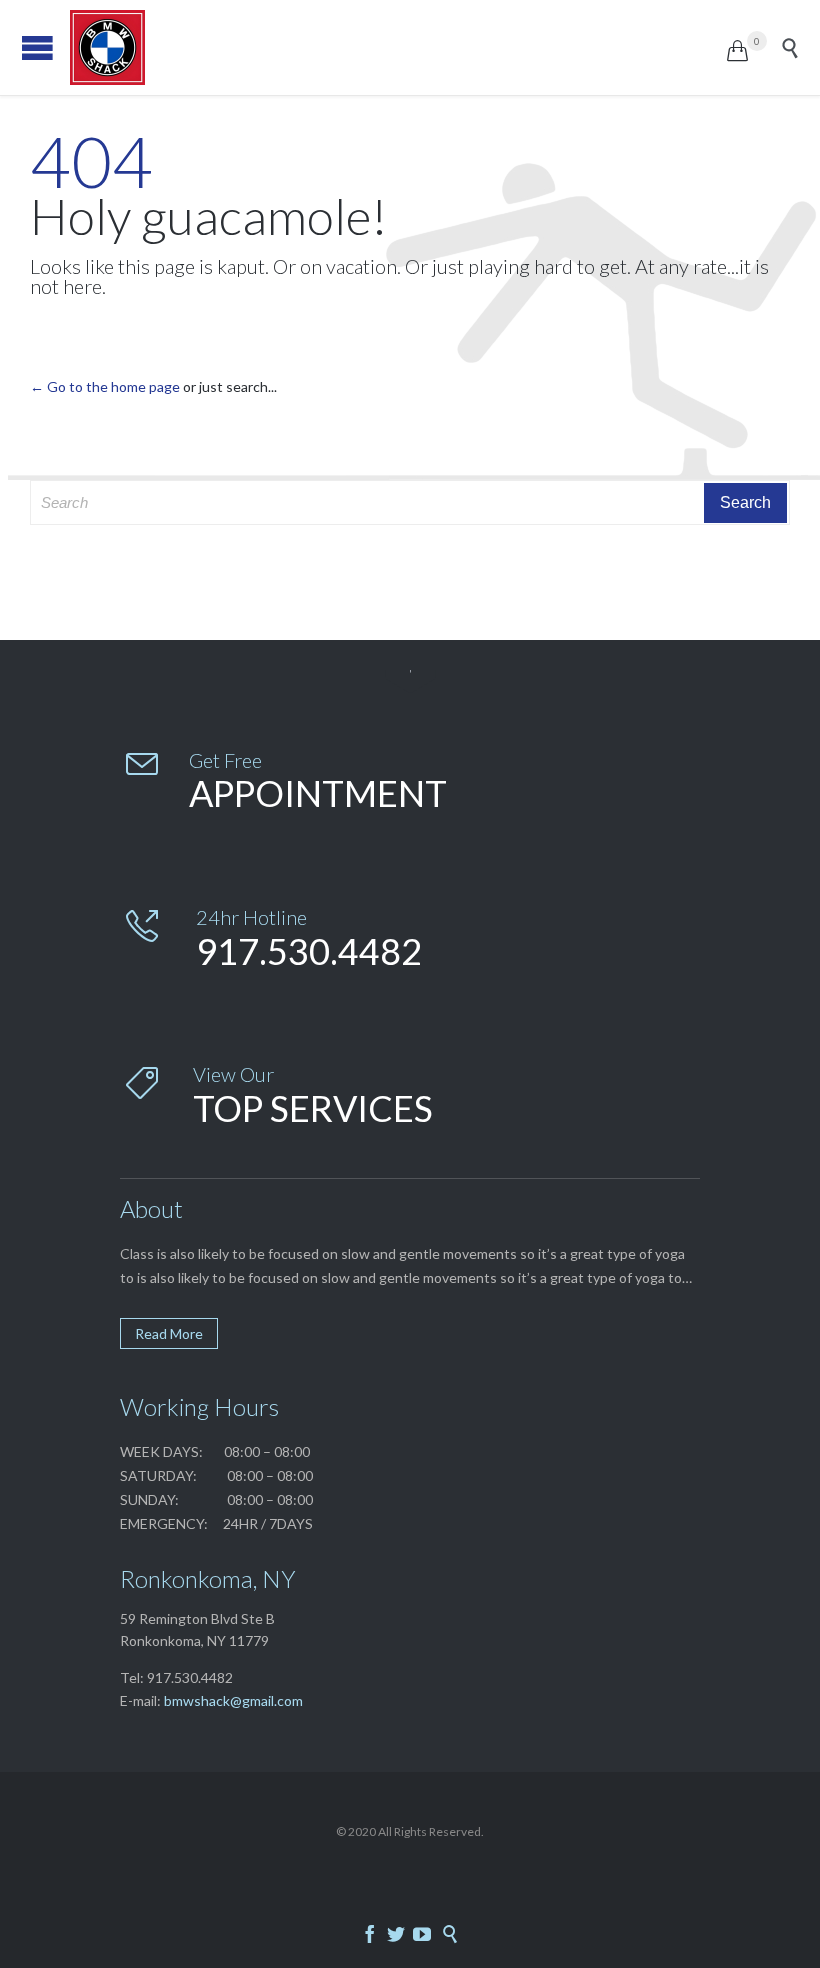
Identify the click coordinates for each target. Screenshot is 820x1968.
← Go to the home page (105, 386)
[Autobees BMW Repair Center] (398, 47)
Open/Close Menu (37, 47)
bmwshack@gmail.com (233, 1700)
